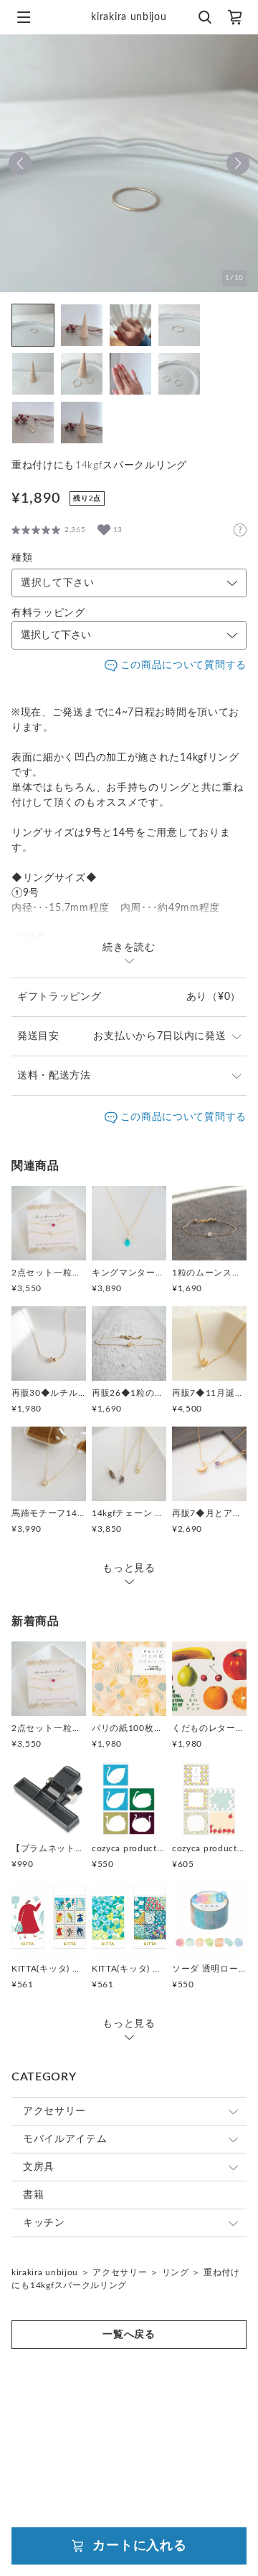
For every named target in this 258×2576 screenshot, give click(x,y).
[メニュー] (24, 17)
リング (176, 2272)
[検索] (204, 17)
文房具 (39, 2167)
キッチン (44, 2223)
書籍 (33, 2195)
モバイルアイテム (65, 2139)
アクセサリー (54, 2111)
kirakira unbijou (45, 2272)
